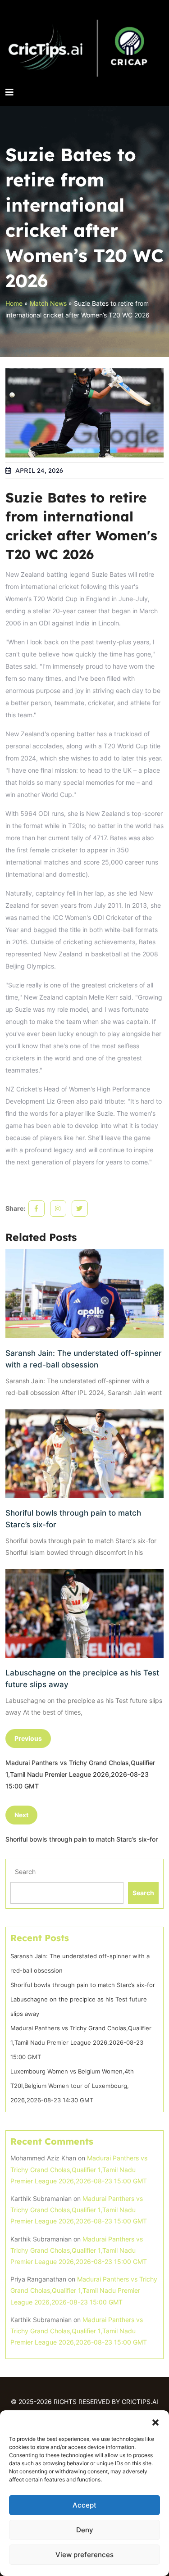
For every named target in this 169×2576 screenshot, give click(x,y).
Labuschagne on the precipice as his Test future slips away (82, 1679)
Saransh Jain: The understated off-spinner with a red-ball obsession (84, 1359)
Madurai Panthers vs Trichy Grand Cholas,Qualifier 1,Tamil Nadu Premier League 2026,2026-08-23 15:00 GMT (81, 2042)
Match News (48, 303)
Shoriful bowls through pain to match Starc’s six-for (73, 1519)
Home (14, 303)
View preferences (84, 2555)
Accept (84, 2505)
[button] (155, 2422)
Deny (85, 2530)
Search (25, 1872)
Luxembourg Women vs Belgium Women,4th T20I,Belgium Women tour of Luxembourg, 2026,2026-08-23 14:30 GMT (72, 2086)
